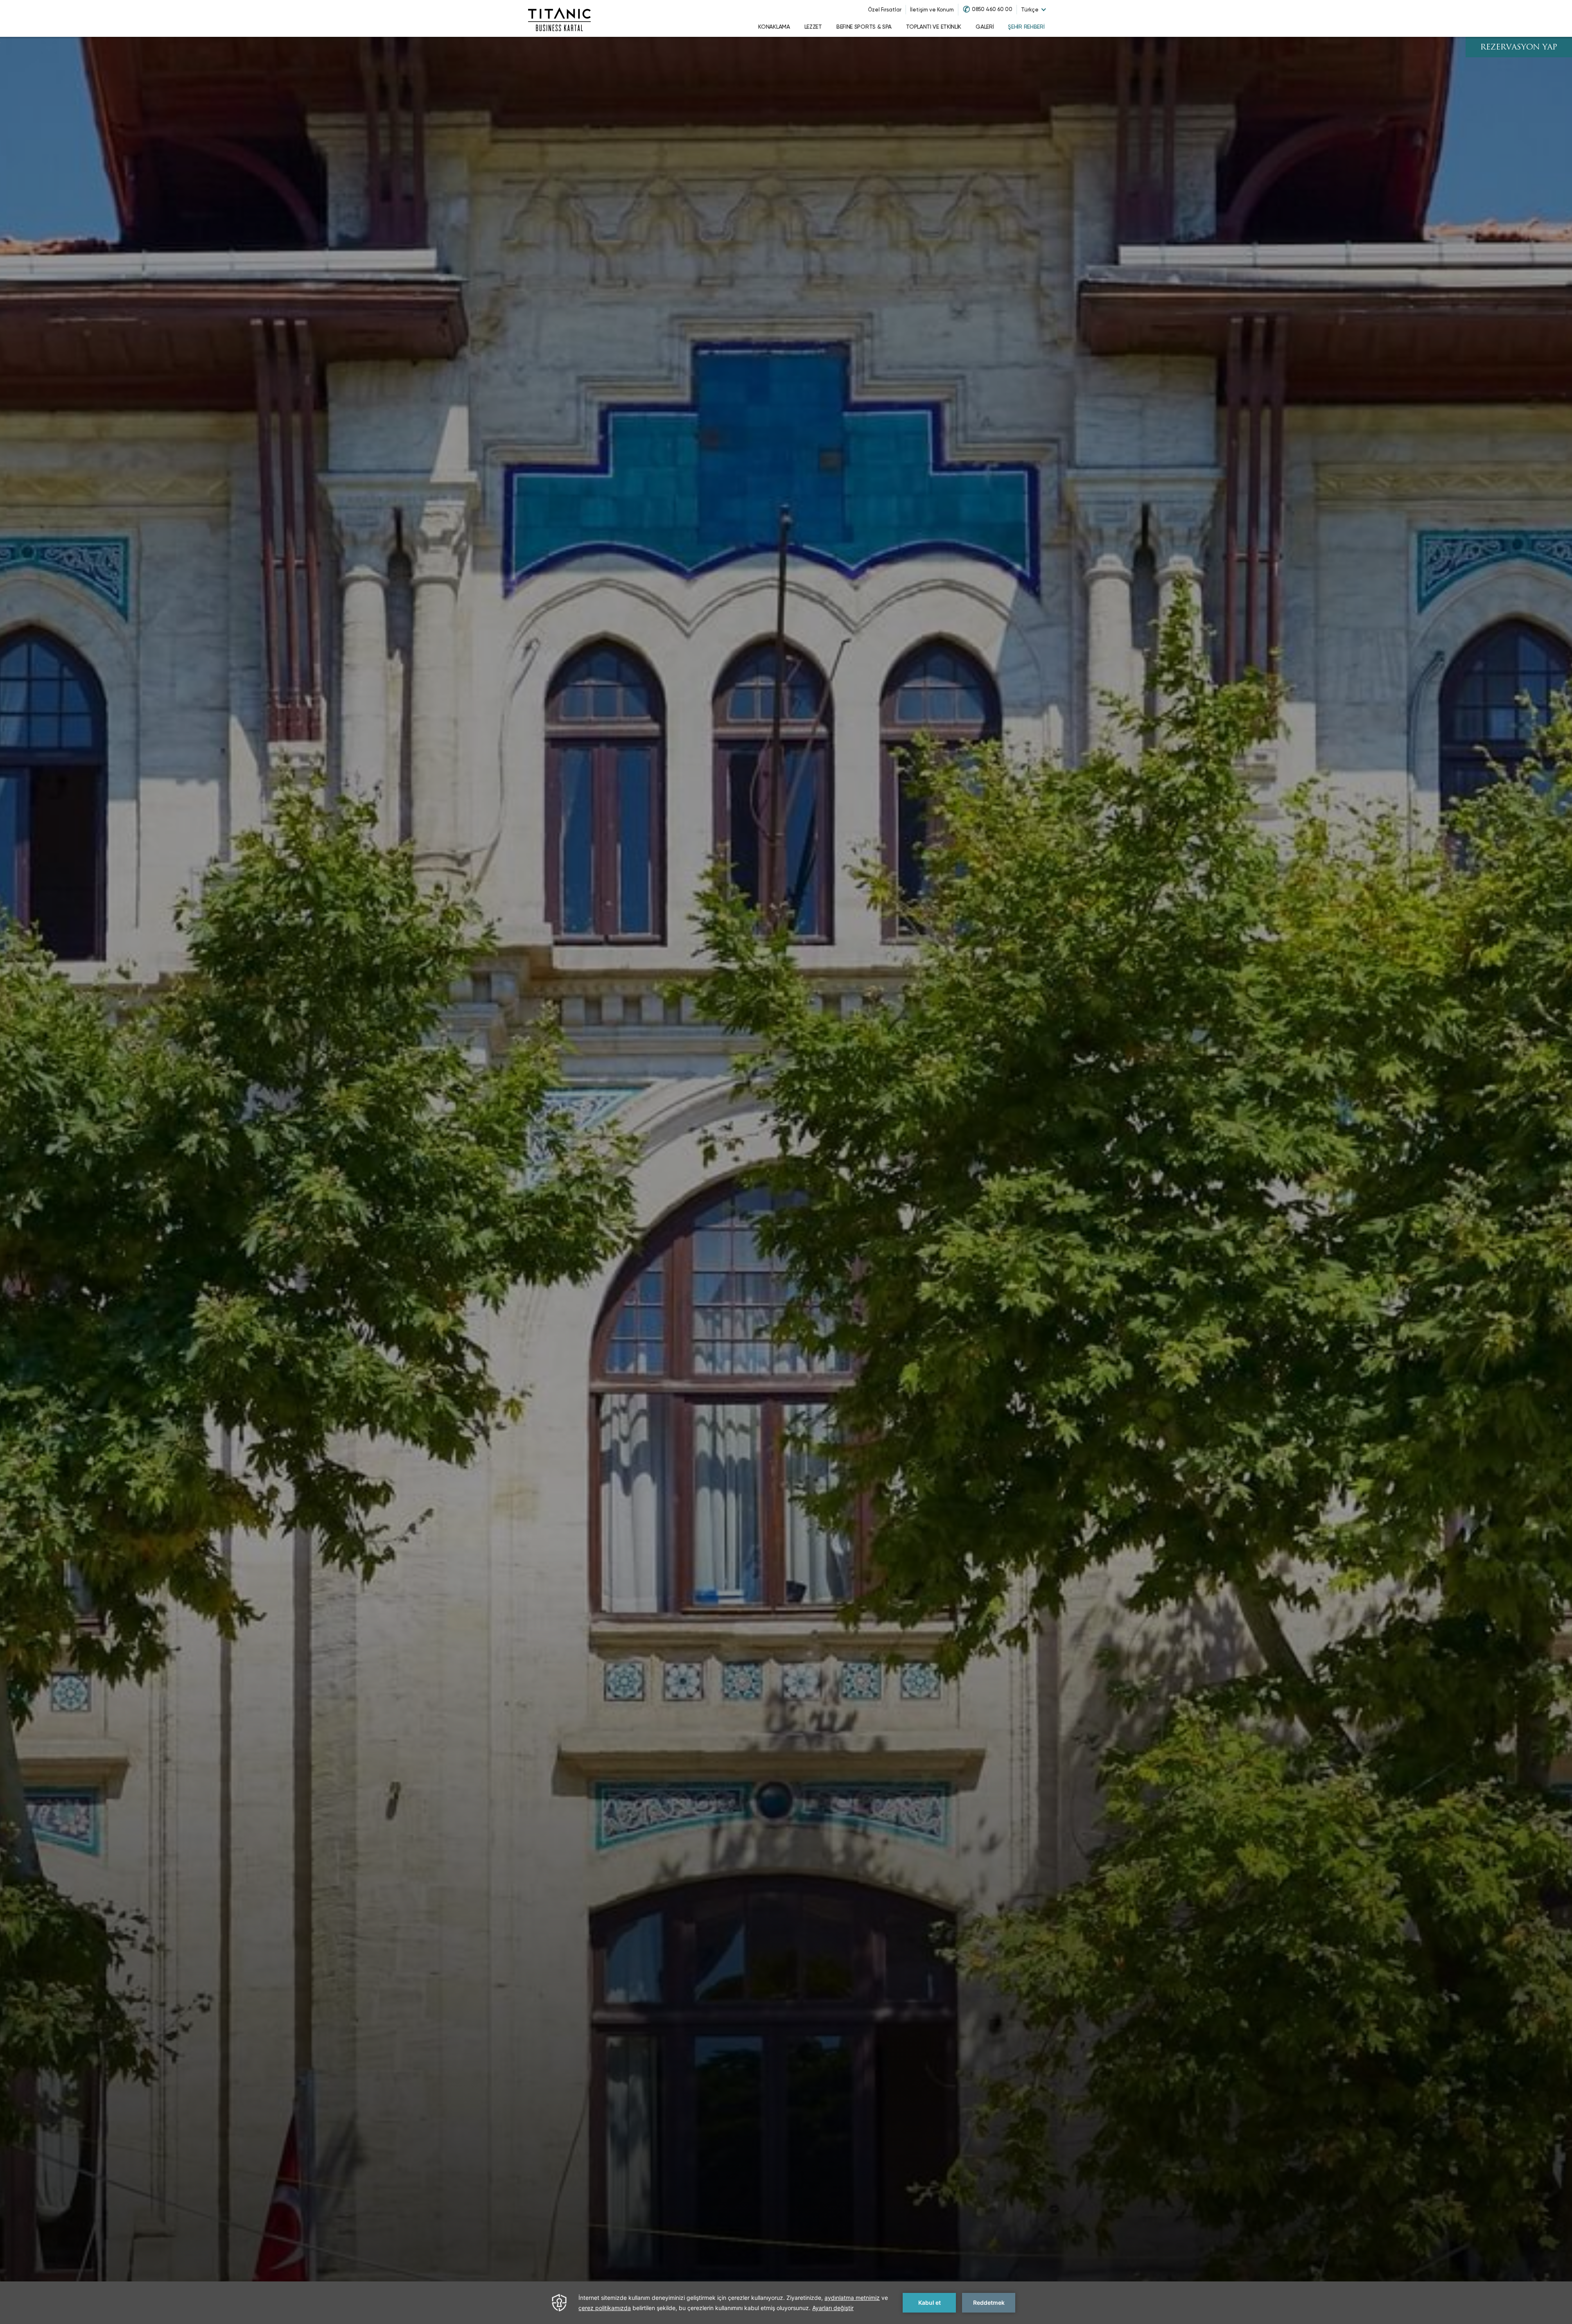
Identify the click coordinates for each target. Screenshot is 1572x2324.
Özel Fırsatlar (885, 10)
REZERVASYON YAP (1519, 48)
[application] (786, 2303)
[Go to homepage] (559, 18)
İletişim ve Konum (932, 10)
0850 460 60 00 (992, 9)
